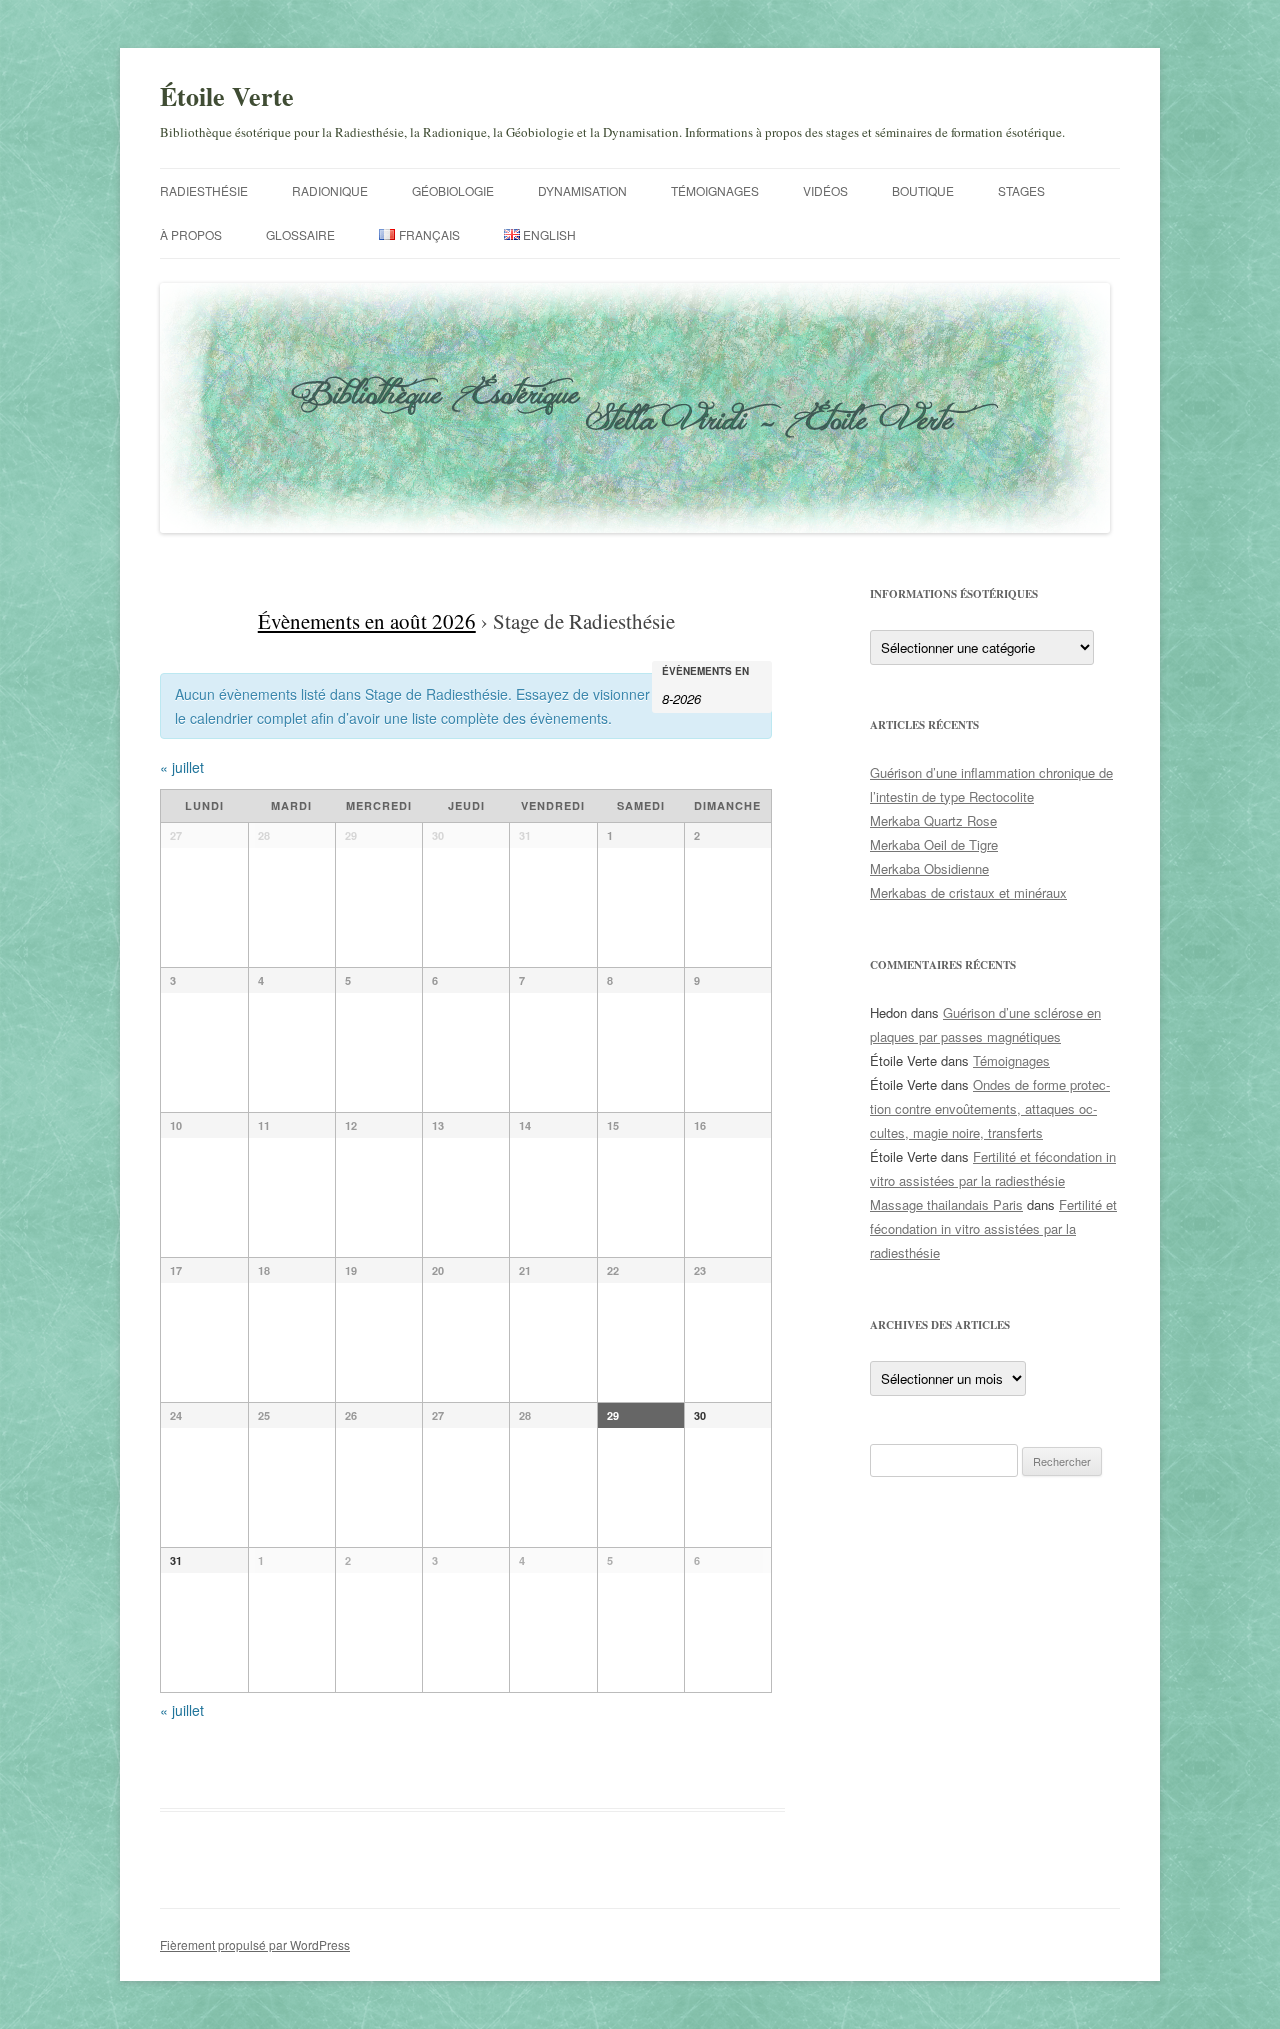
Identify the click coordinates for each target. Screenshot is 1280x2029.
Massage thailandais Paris (946, 1204)
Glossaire (300, 234)
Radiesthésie (204, 190)
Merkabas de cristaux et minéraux (968, 892)
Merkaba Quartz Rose (933, 820)
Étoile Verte (227, 96)
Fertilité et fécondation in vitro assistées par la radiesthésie (993, 1228)
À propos (191, 234)
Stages (1021, 190)
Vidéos (825, 190)
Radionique (330, 190)
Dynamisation (582, 190)
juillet (182, 767)
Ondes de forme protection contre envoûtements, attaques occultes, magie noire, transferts (990, 1108)
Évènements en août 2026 (367, 621)
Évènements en (705, 671)
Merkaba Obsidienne (929, 868)
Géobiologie (453, 190)
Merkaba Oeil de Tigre (934, 844)
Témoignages (715, 190)
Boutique (923, 190)
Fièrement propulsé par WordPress (255, 1944)
